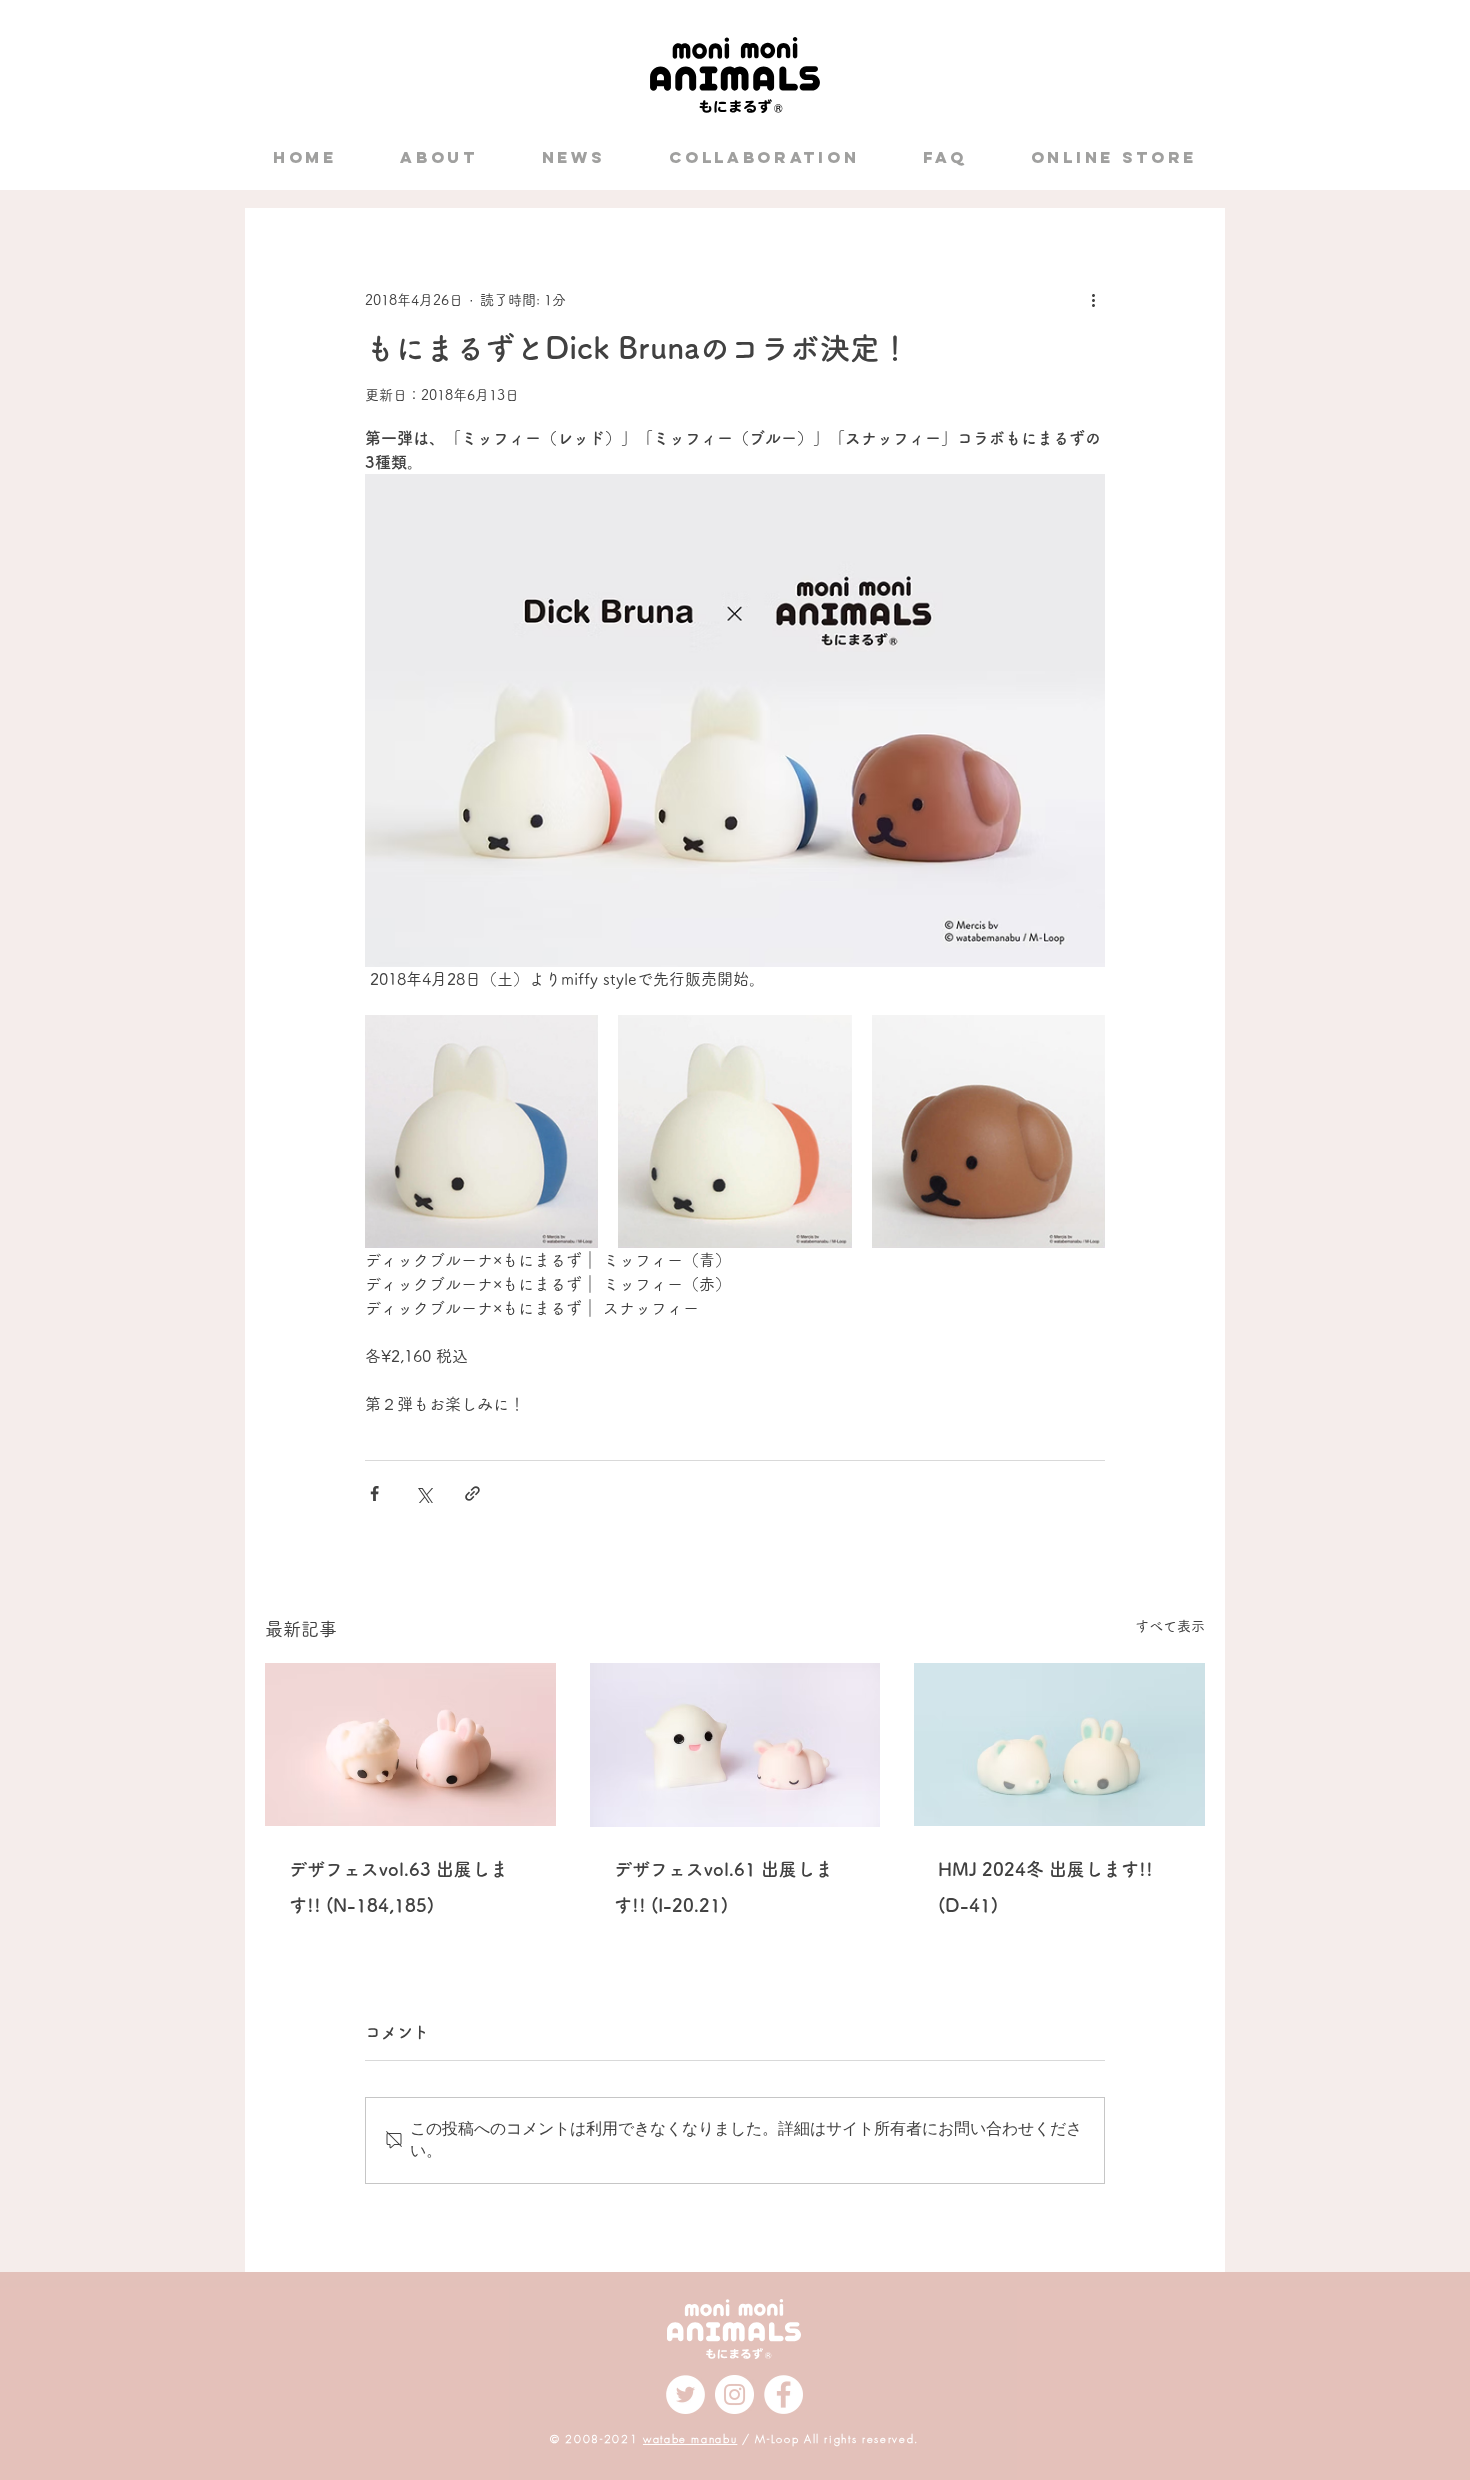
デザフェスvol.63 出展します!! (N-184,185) (398, 1887)
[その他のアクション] (1093, 300)
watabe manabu (690, 2438)
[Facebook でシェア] (374, 1493)
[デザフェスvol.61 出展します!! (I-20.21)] (735, 1745)
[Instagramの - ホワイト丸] (734, 2394)
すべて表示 (1170, 1626)
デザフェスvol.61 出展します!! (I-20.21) (723, 1887)
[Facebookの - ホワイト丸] (783, 2394)
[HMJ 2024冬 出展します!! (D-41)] (1059, 1744)
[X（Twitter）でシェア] (423, 1493)
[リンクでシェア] (472, 1493)
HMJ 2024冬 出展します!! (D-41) (1045, 1887)
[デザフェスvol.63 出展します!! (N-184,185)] (410, 1744)
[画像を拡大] (481, 1131)
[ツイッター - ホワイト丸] (685, 2394)
